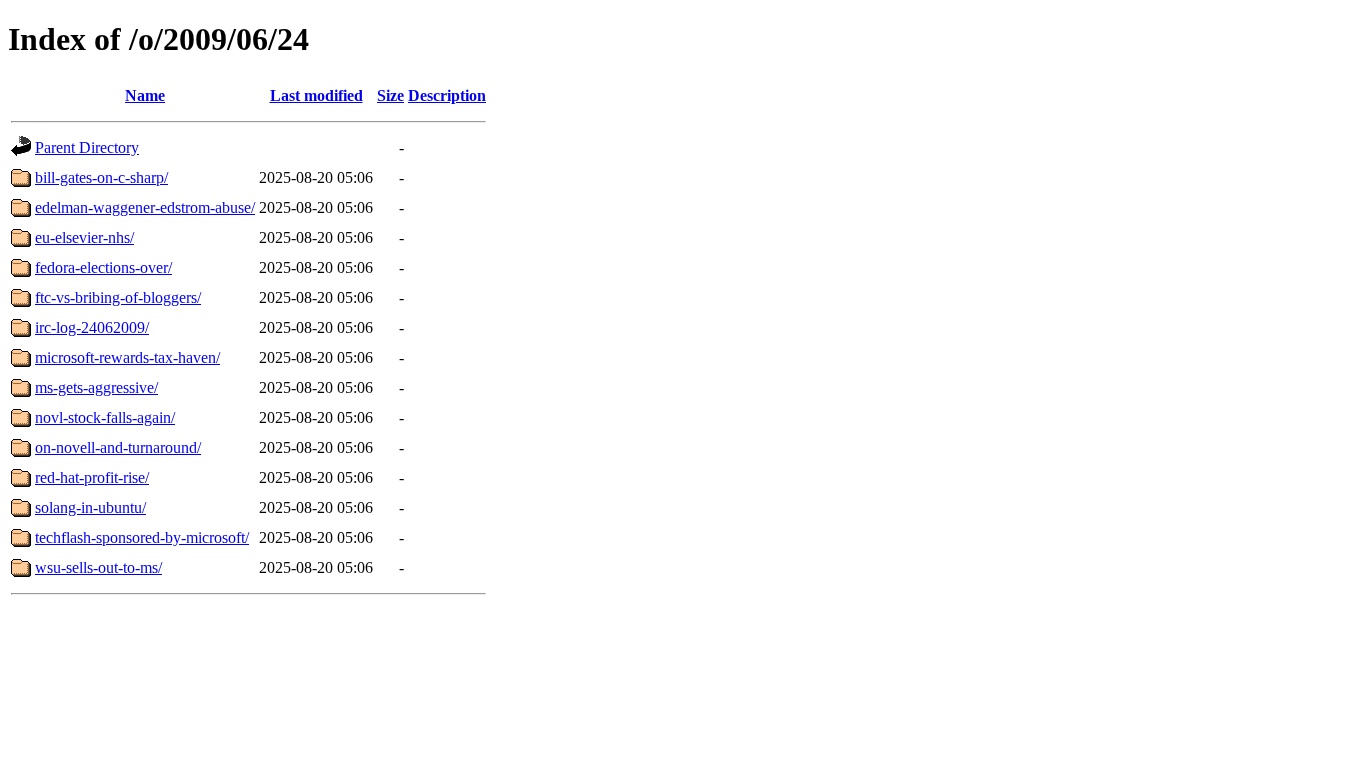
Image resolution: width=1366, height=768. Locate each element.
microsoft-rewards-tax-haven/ (127, 357)
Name (145, 95)
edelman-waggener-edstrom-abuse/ (145, 207)
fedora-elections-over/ (103, 267)
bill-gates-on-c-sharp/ (101, 177)
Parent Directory (87, 147)
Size (390, 95)
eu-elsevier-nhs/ (84, 237)
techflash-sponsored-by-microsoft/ (142, 537)
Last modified (316, 95)
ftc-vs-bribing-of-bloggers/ (118, 297)
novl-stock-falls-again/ (105, 417)
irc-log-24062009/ (92, 327)
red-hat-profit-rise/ (92, 477)
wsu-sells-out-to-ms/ (98, 567)
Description (447, 95)
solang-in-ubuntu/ (90, 507)
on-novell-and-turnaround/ (118, 447)
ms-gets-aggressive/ (96, 387)
